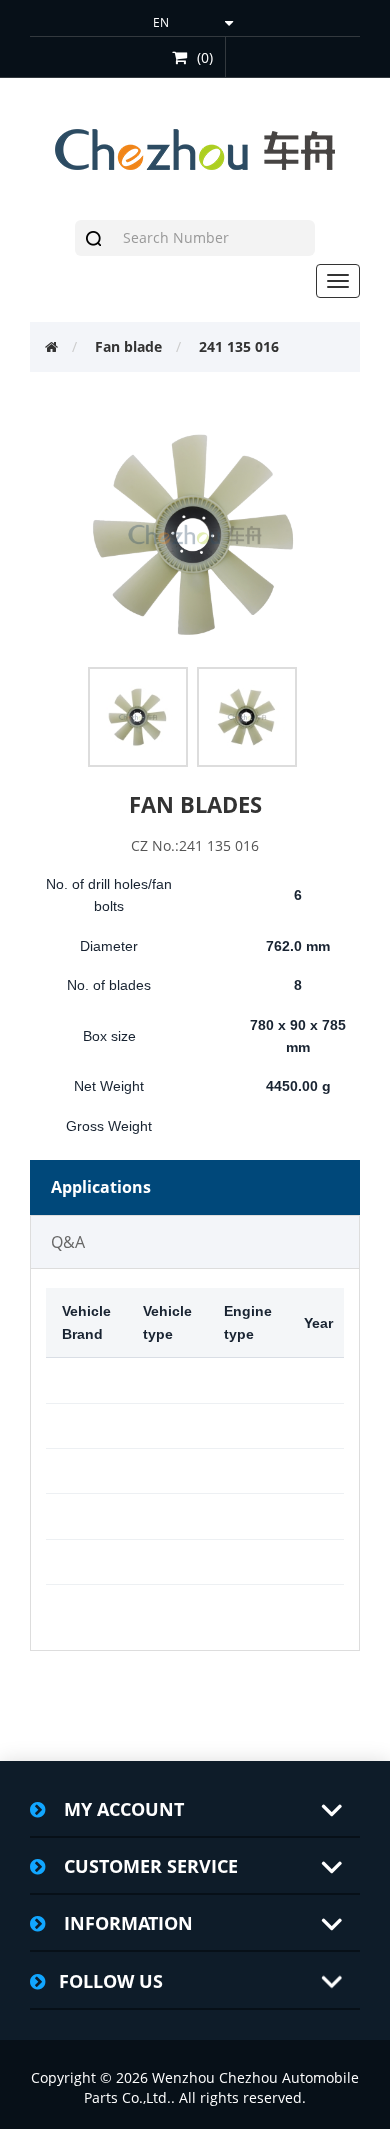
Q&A (68, 1242)
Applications (101, 1187)
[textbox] (214, 238)
